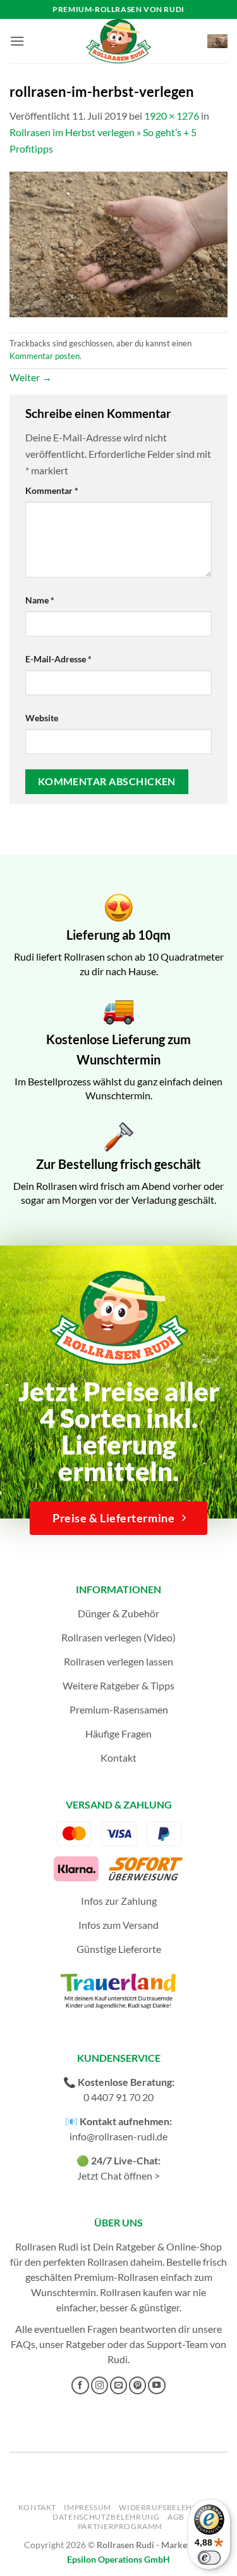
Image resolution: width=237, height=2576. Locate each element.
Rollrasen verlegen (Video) (118, 1637)
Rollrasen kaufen (136, 2292)
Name (40, 600)
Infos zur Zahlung (119, 1901)
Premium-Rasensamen (119, 1709)
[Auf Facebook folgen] (80, 2385)
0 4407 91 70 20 (118, 2097)
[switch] (209, 2558)
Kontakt (118, 1758)
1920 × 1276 (172, 116)
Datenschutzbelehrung (106, 2517)
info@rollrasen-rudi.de (118, 2136)
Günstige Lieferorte (119, 1949)
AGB (176, 2517)
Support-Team (177, 2344)
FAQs (23, 2344)
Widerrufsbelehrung (167, 2507)
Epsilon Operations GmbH (118, 2559)
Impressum (88, 2507)
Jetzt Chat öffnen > (118, 2175)
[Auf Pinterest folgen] (138, 2385)
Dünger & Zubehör (118, 1613)
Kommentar (52, 490)
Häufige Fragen (118, 1733)
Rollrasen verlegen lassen (118, 1661)
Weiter (31, 377)
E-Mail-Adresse (58, 659)
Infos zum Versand (118, 1925)
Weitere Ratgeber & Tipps (118, 1685)
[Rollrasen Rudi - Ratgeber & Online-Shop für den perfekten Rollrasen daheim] (119, 41)
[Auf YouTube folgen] (157, 2385)
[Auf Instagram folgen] (100, 2385)
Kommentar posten (45, 356)
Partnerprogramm (120, 2526)
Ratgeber (86, 2344)
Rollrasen (108, 2262)
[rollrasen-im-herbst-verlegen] (118, 243)
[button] (17, 41)
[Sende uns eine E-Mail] (119, 2385)
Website (42, 718)
